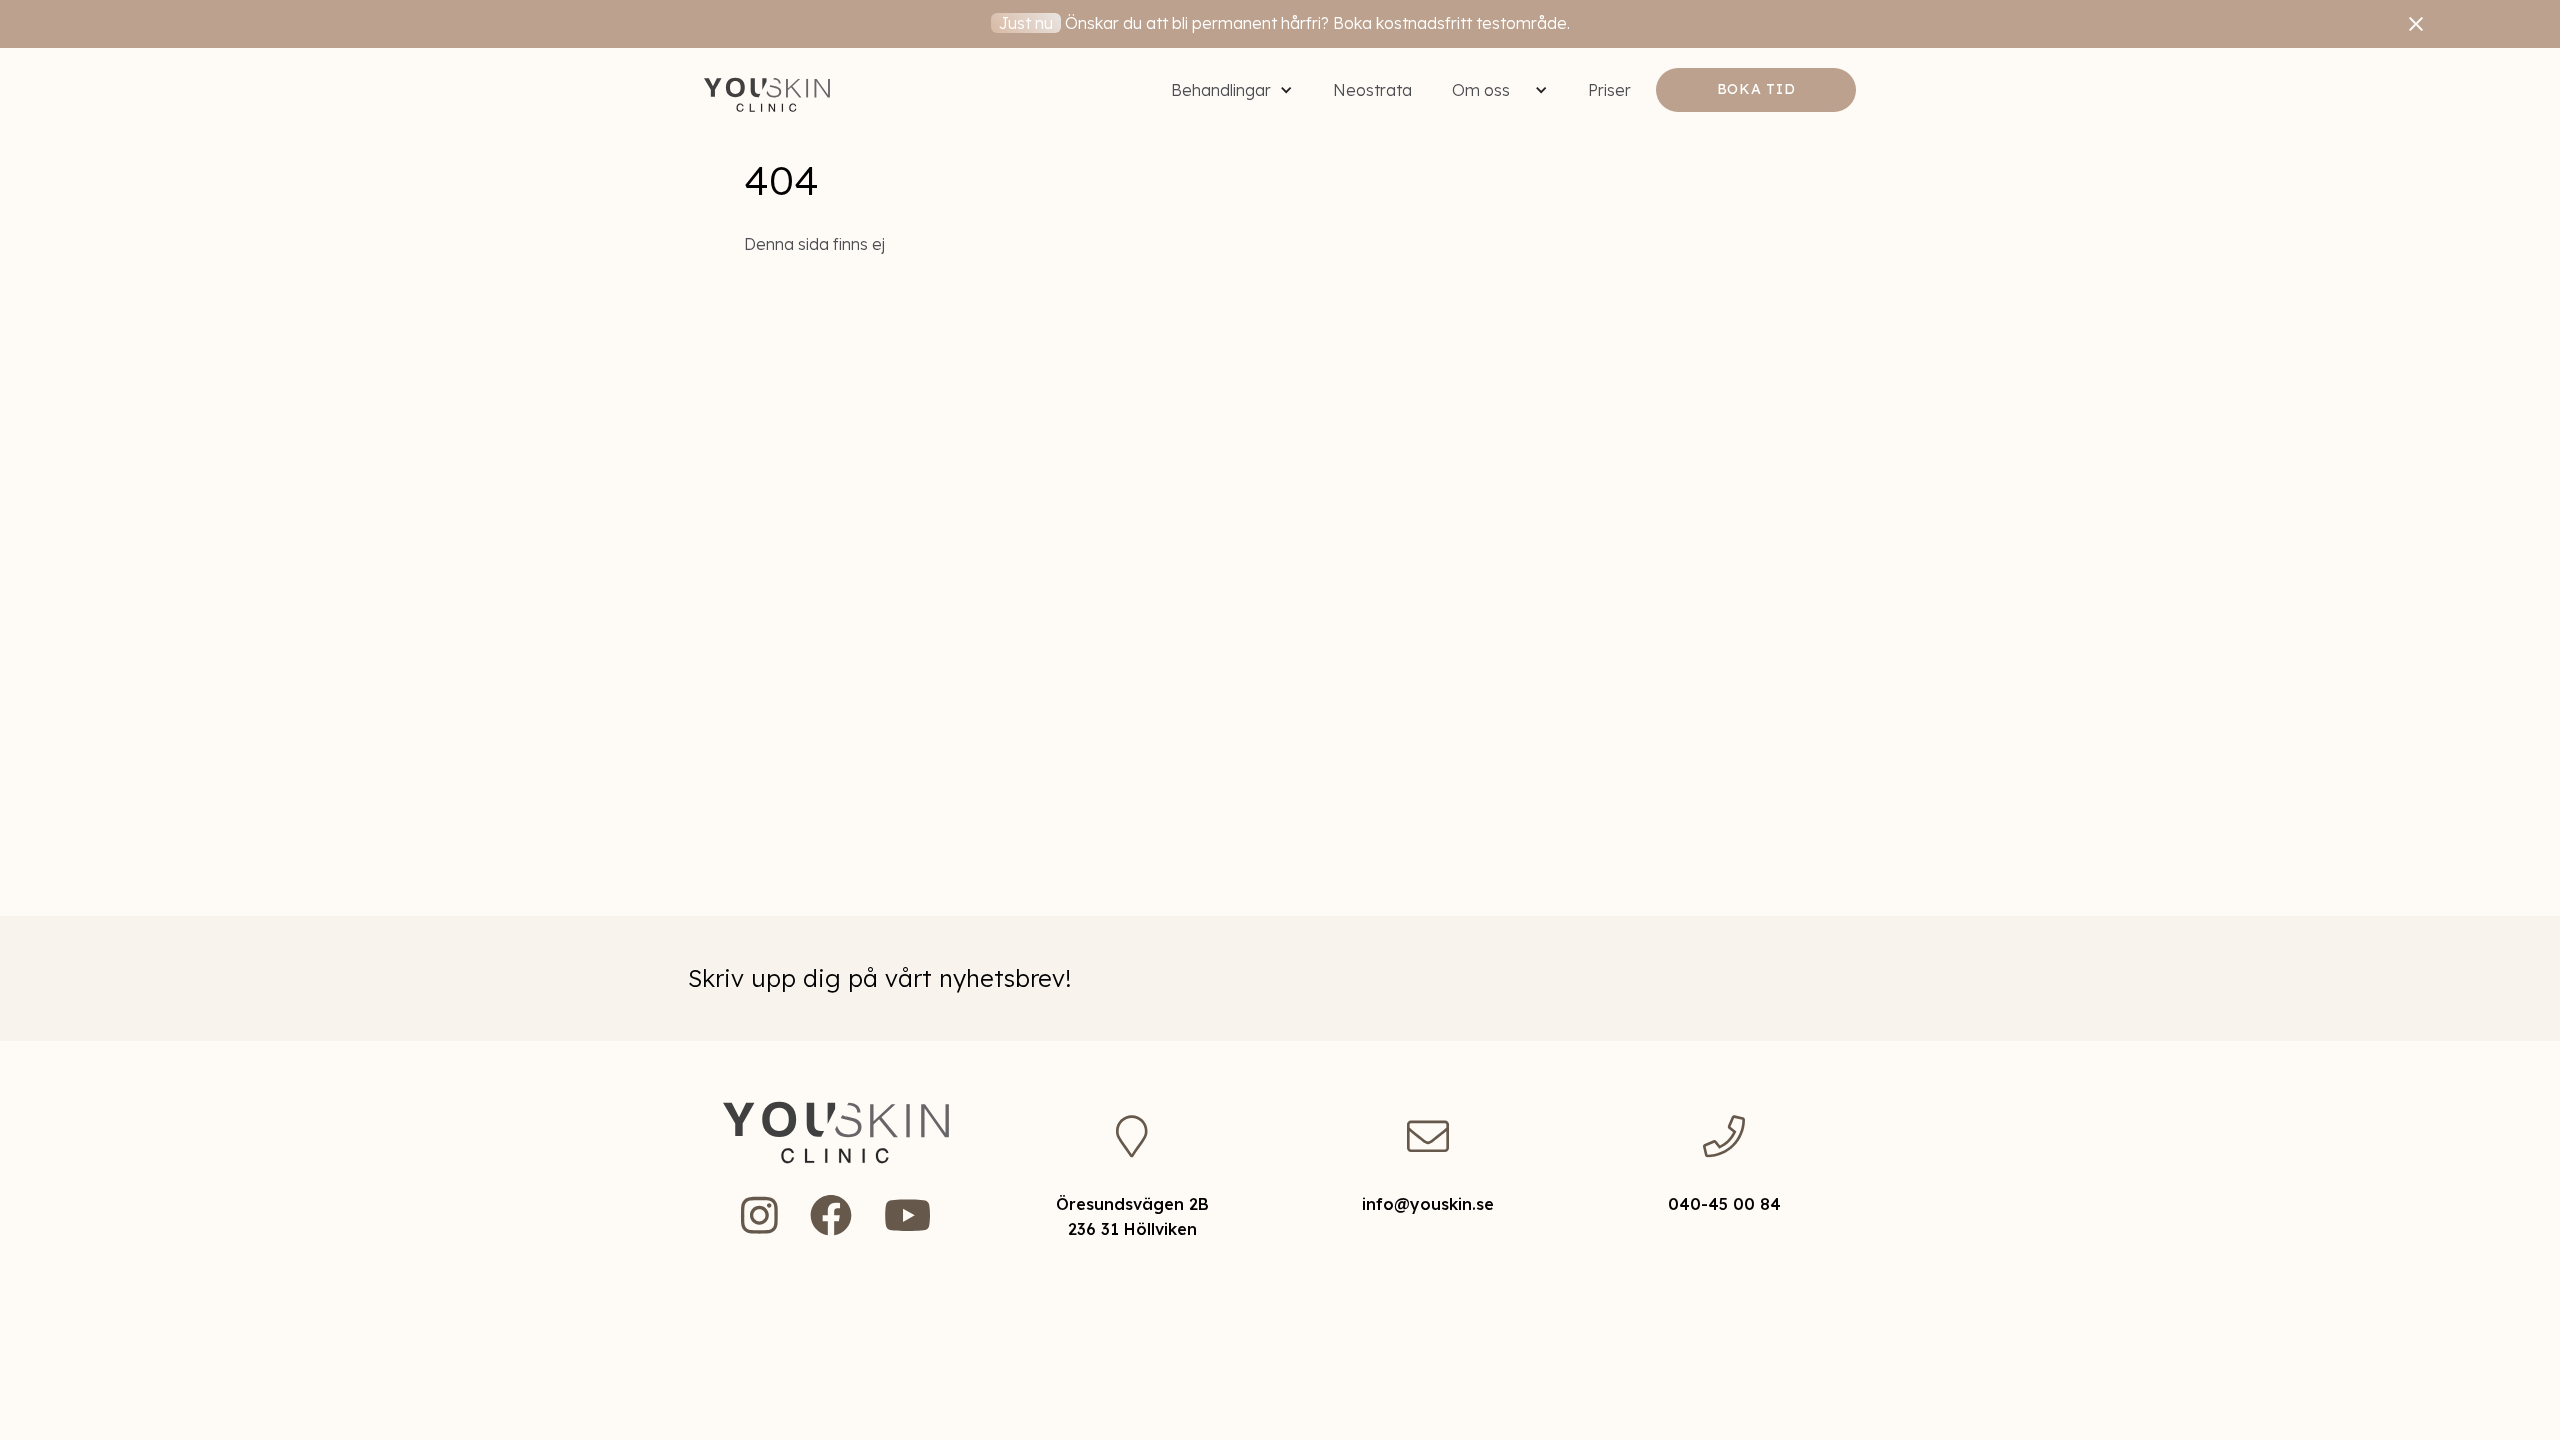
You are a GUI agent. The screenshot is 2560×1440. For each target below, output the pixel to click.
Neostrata (1372, 90)
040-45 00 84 (1724, 1204)
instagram (759, 1215)
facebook (831, 1215)
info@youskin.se (1428, 1204)
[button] (1232, 90)
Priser (1609, 90)
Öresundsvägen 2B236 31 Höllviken (1132, 1216)
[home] (767, 90)
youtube (907, 1215)
